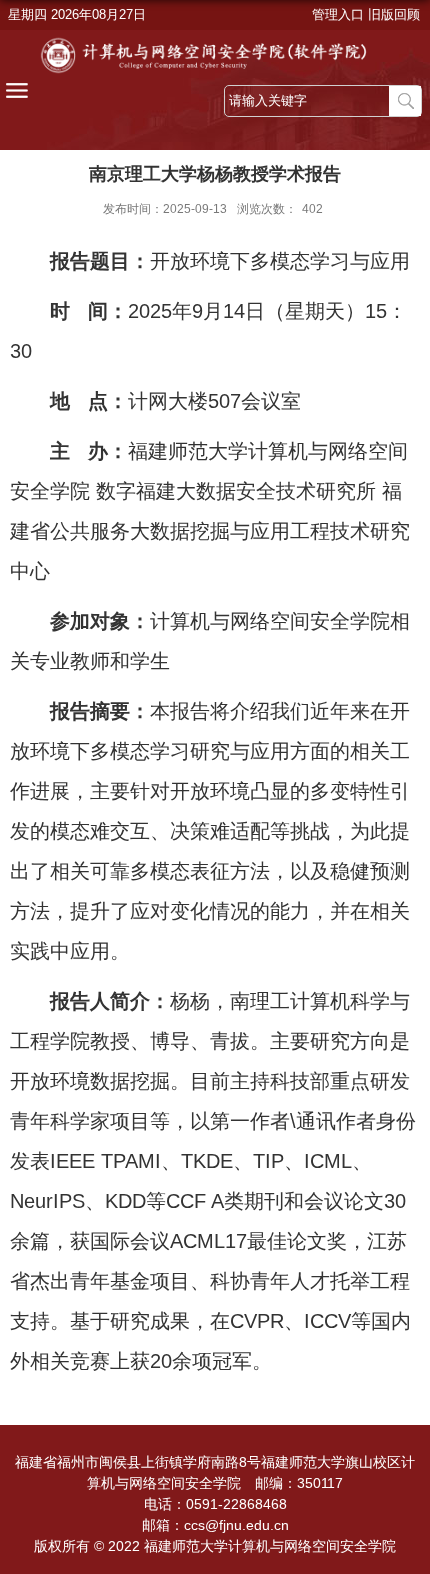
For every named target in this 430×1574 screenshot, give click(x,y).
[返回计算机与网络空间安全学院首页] (215, 55)
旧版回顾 (394, 14)
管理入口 (338, 14)
